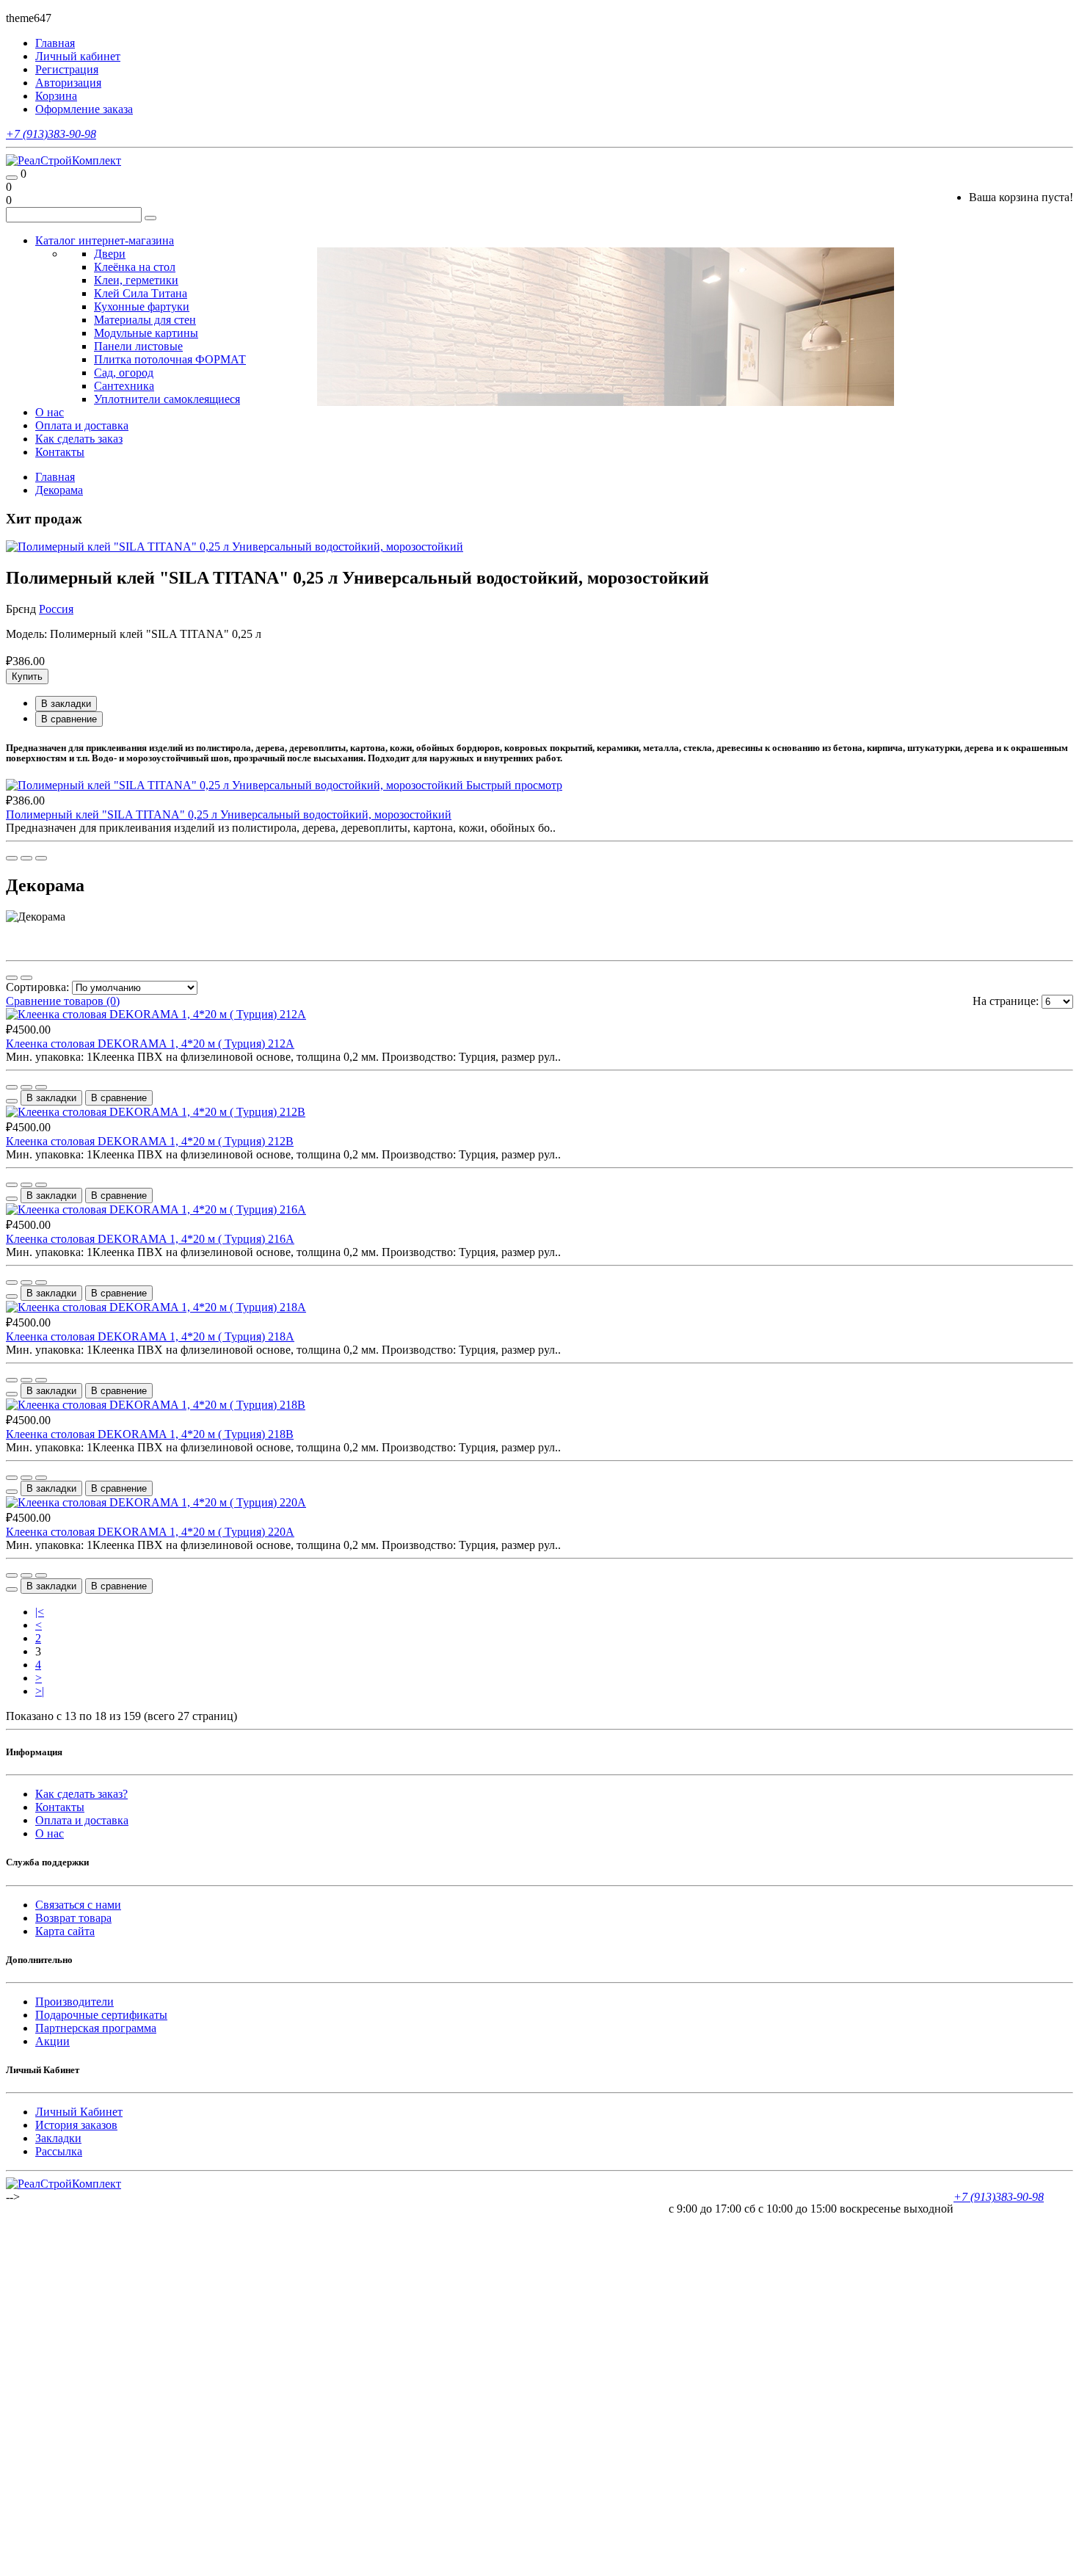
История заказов (76, 2125)
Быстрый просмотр (514, 785)
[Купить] (12, 858)
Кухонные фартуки (142, 306)
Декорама (59, 490)
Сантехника (124, 386)
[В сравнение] (41, 858)
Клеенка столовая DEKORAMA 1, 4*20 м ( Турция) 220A (150, 1532)
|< (40, 1612)
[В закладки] (26, 858)
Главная (55, 477)
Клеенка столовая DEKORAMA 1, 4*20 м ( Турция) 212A (150, 1044)
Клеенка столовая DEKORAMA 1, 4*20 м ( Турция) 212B (150, 1141)
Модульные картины (146, 333)
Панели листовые (138, 346)
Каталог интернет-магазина (105, 240)
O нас (50, 1833)
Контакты (60, 452)
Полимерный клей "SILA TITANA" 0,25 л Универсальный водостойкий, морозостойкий (229, 814)
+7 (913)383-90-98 (51, 134)
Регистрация (67, 69)
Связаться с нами (78, 1905)
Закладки (58, 2138)
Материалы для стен (145, 320)
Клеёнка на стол (135, 267)
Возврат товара (73, 1918)
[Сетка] (26, 978)
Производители (75, 2002)
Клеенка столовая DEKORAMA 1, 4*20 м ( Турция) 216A (150, 1239)
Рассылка (59, 2151)
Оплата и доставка (82, 425)
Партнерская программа (96, 2028)
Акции (52, 2041)
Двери (110, 254)
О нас (50, 412)
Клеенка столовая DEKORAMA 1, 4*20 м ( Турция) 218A (150, 1336)
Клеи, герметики (136, 280)
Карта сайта (65, 1931)
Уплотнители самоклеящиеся (167, 399)
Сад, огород (124, 373)
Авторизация (68, 83)
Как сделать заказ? (81, 1794)
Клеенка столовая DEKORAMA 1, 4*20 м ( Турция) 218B (150, 1434)
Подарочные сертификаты (101, 2015)
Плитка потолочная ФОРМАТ (170, 359)
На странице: (1006, 1001)
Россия (56, 609)
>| (40, 1691)
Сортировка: (37, 987)
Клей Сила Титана (141, 293)
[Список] (12, 978)
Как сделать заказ (79, 439)
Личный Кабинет (79, 2112)
